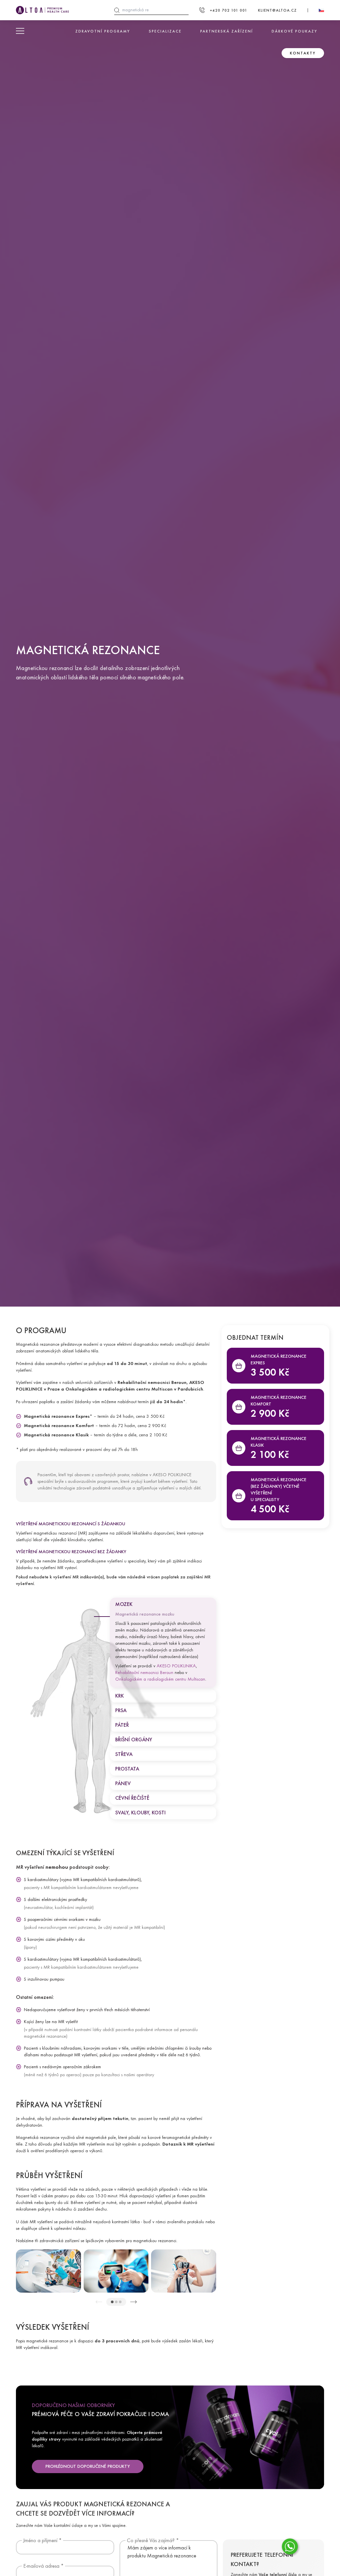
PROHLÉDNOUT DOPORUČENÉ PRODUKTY (88, 2466)
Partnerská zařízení (227, 31)
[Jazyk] (321, 10)
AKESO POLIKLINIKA (176, 1666)
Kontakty (303, 53)
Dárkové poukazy (295, 31)
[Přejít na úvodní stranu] (42, 10)
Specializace (165, 31)
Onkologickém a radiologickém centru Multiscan (160, 1679)
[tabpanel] (48, 2271)
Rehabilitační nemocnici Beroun (144, 1672)
